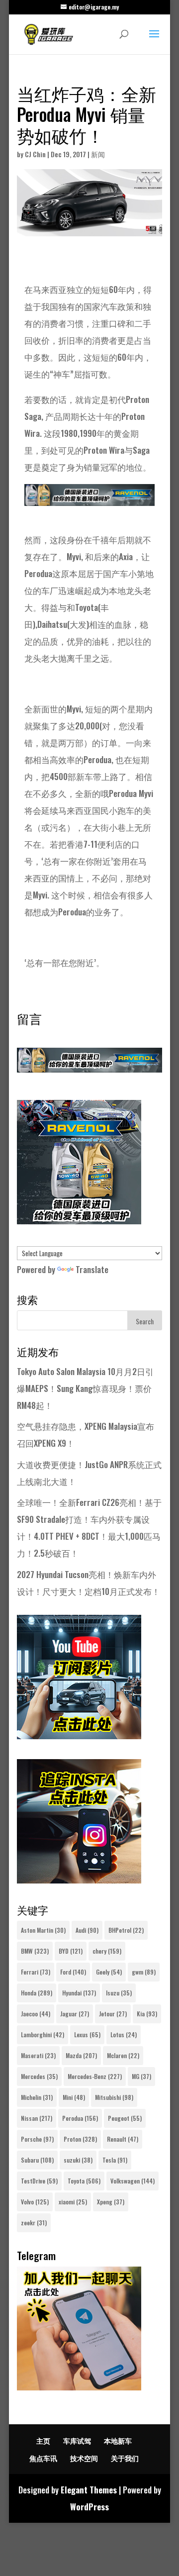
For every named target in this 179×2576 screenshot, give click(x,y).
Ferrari (36, 1972)
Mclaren (123, 2055)
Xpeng (111, 2202)
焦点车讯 (43, 2458)
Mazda (81, 2055)
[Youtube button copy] (79, 1735)
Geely (109, 1972)
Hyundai (79, 1993)
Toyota (84, 2181)
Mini (74, 2097)
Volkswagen (133, 2181)
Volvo (35, 2202)
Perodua (80, 2118)
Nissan (37, 2118)
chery (107, 1951)
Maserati (38, 2055)
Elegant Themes (89, 2490)
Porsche (37, 2139)
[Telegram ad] (79, 2387)
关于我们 (125, 2458)
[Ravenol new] (79, 1221)
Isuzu (119, 1993)
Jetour (113, 2014)
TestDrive (39, 2181)
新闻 (98, 154)
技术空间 (84, 2458)
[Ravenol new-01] (89, 497)
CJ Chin (35, 154)
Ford (73, 1972)
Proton (80, 2139)
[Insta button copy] (79, 1880)
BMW (35, 1951)
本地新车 (118, 2440)
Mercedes (39, 2076)
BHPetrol (126, 1930)
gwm (144, 1972)
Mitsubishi (114, 2097)
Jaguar (75, 2014)
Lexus (87, 2034)
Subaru (37, 2160)
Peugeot (125, 2118)
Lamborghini (43, 2034)
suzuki (78, 2160)
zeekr (34, 2223)
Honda (37, 1993)
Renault (123, 2139)
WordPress (89, 2507)
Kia (147, 2014)
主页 (43, 2440)
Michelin (37, 2097)
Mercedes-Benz (95, 2076)
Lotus (124, 2034)
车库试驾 (77, 2440)
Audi (87, 1930)
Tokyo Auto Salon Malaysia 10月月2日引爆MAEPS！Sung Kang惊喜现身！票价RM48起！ (85, 1388)
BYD (71, 1951)
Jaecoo (36, 2014)
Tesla (115, 2160)
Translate (92, 1269)
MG (141, 2076)
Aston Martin (43, 1930)
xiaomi (73, 2202)
